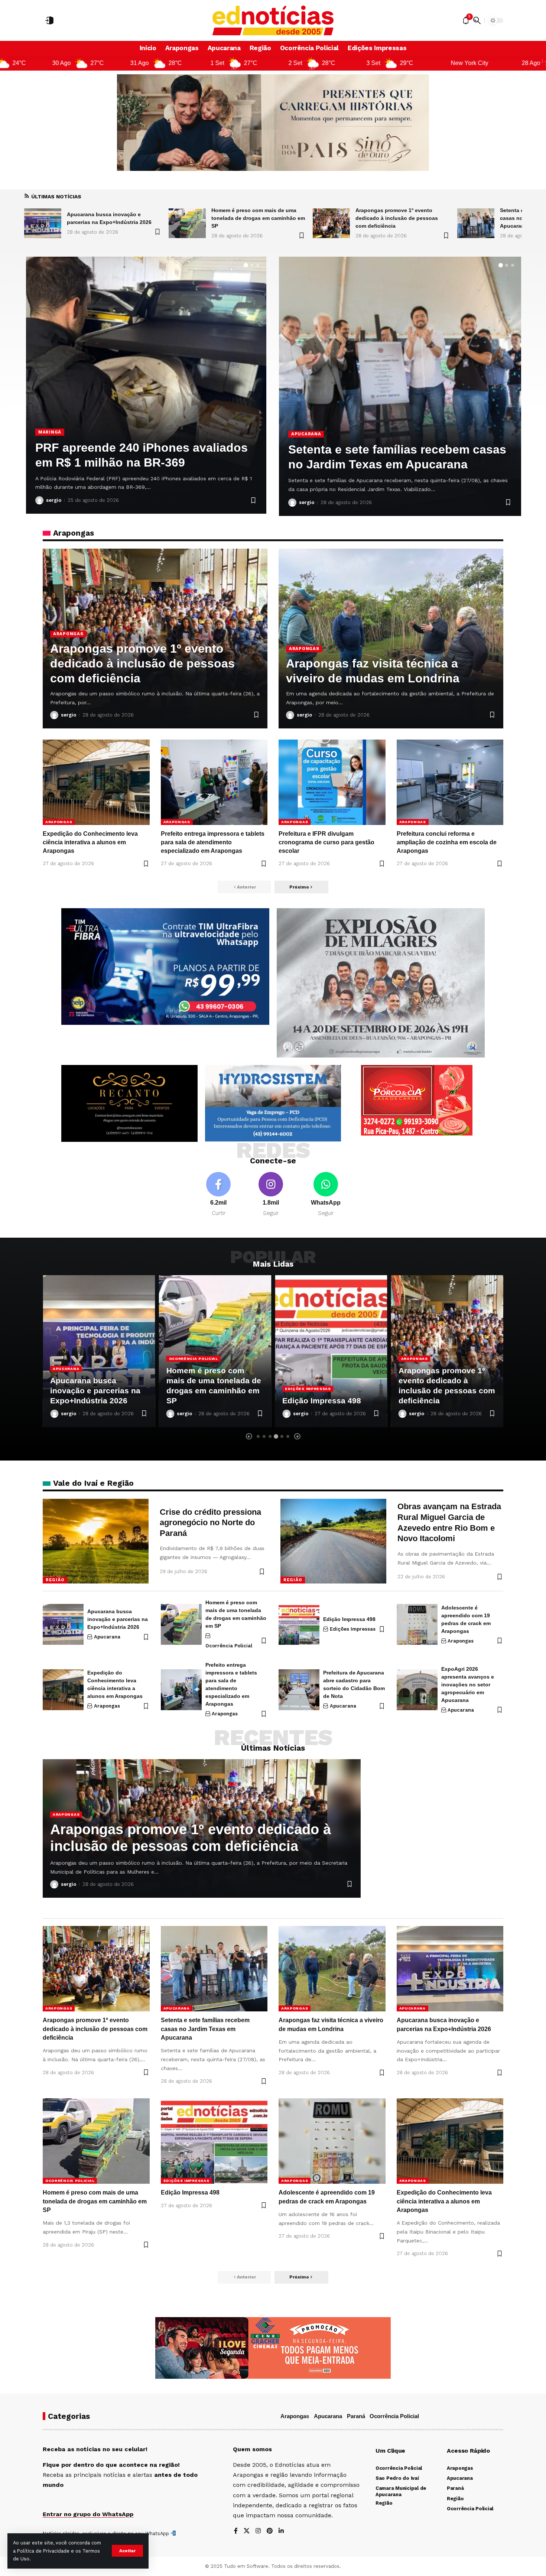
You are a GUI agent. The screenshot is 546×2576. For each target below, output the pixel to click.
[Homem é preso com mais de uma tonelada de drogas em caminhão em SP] (43, 223)
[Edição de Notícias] (273, 20)
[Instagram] (271, 1195)
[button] (127, 2551)
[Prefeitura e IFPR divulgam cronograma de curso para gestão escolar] (332, 782)
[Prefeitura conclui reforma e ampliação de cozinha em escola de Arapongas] (450, 782)
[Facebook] (218, 1195)
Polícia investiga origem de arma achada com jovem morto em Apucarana (133, 448)
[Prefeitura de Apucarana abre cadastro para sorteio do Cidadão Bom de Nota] (404, 386)
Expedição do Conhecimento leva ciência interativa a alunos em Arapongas (90, 842)
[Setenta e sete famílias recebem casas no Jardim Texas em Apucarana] (331, 223)
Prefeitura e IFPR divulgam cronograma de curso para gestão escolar (326, 842)
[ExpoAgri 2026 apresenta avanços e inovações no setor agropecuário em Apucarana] (417, 1690)
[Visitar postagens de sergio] (43, 500)
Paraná (356, 2416)
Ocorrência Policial (77, 1359)
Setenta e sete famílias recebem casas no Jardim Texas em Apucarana (396, 218)
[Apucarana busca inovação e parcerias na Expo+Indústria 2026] (63, 1624)
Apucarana (57, 417)
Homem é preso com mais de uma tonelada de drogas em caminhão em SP (114, 218)
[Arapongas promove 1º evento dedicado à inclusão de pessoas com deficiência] (187, 223)
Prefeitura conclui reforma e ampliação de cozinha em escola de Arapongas (447, 842)
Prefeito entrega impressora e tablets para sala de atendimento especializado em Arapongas (213, 842)
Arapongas (68, 634)
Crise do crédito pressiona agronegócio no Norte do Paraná (210, 1523)
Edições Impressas (192, 1389)
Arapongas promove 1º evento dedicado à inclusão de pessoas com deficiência (252, 218)
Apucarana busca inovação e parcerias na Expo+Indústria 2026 (118, 1619)
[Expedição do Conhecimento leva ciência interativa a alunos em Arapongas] (96, 782)
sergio (57, 500)
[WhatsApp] (326, 1195)
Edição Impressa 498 (206, 1401)
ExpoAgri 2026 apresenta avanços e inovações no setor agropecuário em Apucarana (468, 1685)
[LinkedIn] (281, 2531)
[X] (247, 2531)
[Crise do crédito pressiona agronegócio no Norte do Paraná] (96, 1541)
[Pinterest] (270, 2531)
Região (55, 1580)
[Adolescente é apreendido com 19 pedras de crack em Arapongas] (417, 1624)
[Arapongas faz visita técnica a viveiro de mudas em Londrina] (476, 223)
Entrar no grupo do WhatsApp (88, 2514)
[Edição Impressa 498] (215, 1351)
